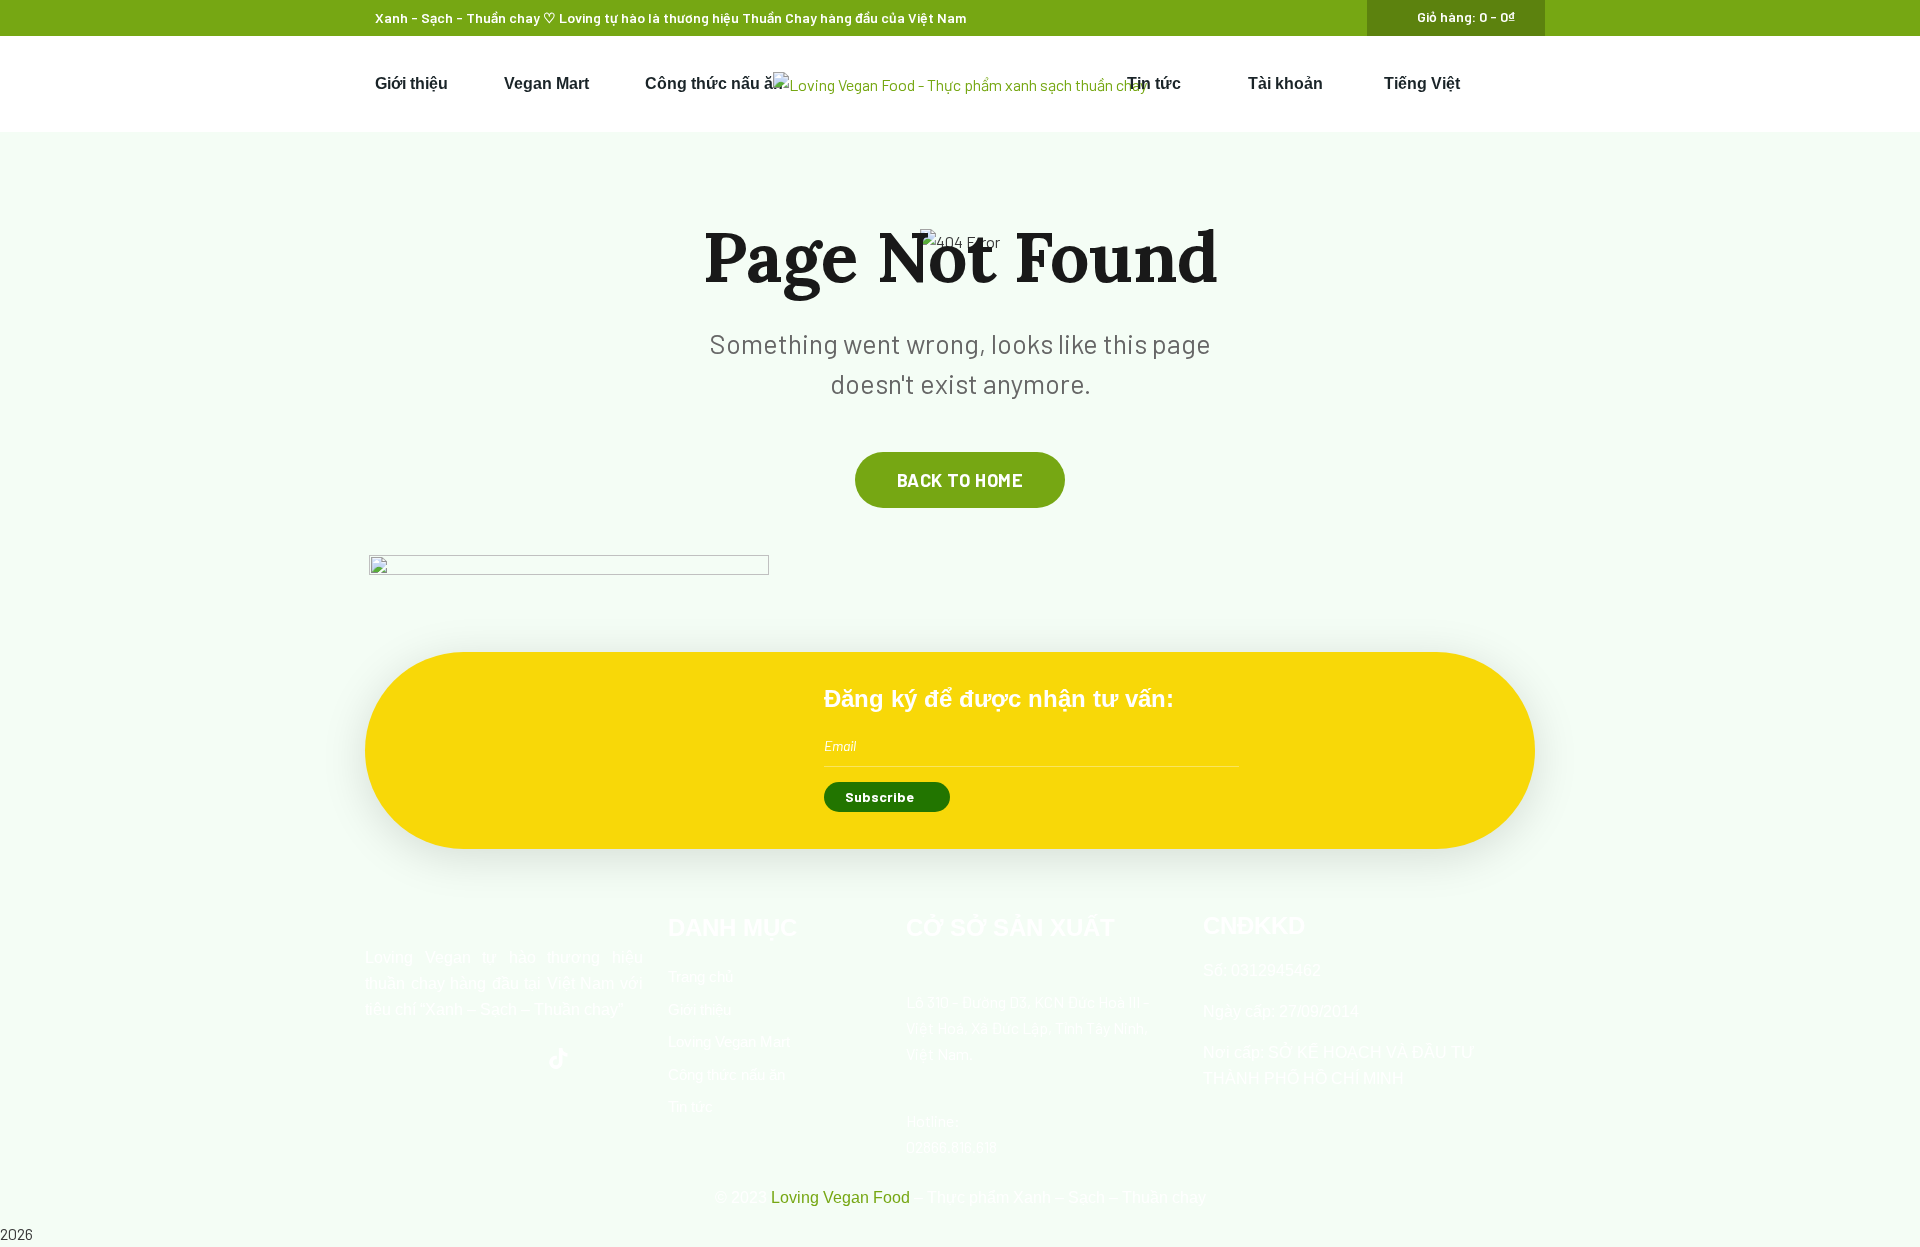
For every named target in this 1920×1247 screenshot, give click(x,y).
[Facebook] (449, 1058)
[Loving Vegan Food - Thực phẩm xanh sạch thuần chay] (960, 84)
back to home (960, 480)
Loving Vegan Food (840, 1197)
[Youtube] (504, 1058)
